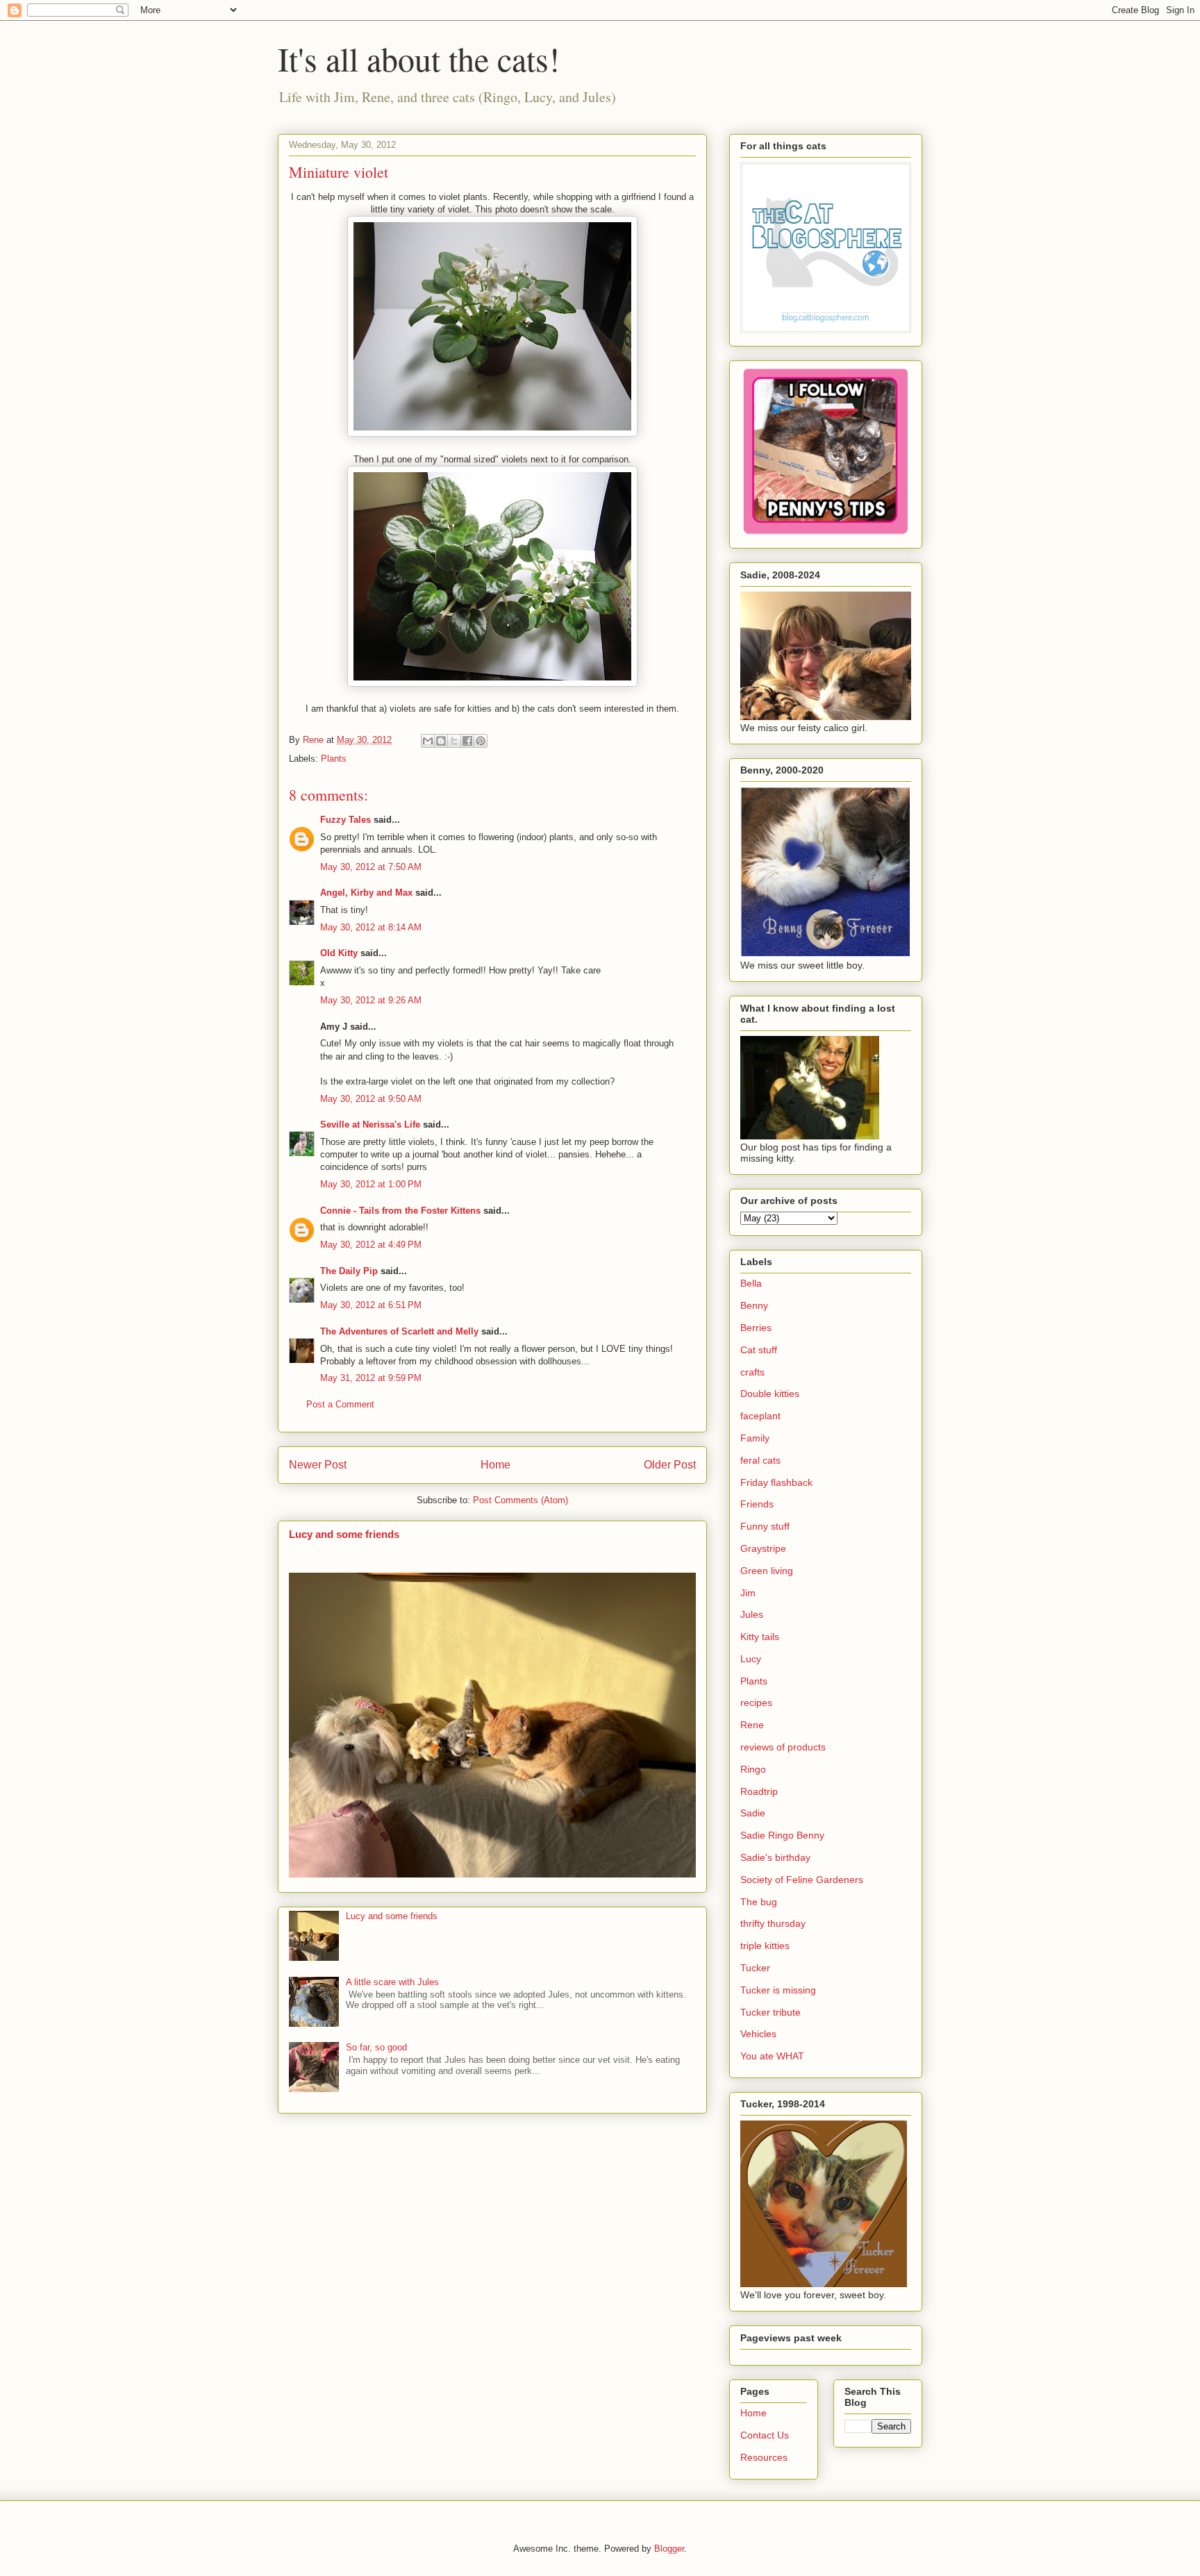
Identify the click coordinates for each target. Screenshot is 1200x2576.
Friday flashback (776, 1482)
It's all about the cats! (419, 58)
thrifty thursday (773, 1923)
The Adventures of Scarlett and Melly (399, 1331)
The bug (759, 1902)
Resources (764, 2457)
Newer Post (318, 1465)
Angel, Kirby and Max (366, 893)
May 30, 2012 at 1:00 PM (371, 1184)
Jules (752, 1614)
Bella (751, 1283)
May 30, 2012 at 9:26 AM (371, 1000)
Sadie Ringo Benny (782, 1835)
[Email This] (428, 741)
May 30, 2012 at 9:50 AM (371, 1099)
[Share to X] (454, 741)
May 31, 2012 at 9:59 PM (371, 1378)
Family (755, 1438)
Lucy (751, 1659)
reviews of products (783, 1747)
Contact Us (765, 2435)
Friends (757, 1504)
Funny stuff (765, 1526)
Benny (754, 1305)
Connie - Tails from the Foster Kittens (400, 1211)
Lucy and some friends (344, 1534)
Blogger (669, 2549)
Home (495, 1465)
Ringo (753, 1769)
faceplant (760, 1416)
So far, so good (376, 2047)
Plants (334, 759)
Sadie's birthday (775, 1857)
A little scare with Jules (392, 1982)
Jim (748, 1593)
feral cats (760, 1460)
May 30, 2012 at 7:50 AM (371, 867)
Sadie (753, 1813)
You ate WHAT (772, 2056)
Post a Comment (340, 1404)
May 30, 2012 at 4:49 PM (371, 1245)
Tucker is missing (778, 1990)
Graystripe (763, 1548)
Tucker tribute (770, 2012)
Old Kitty (339, 953)
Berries (756, 1328)
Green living (767, 1571)
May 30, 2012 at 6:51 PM (371, 1305)
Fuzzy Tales (345, 820)
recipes (756, 1703)
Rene (752, 1725)
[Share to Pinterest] (481, 741)
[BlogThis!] (441, 741)
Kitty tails (760, 1637)
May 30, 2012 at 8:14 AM (371, 927)
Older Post (670, 1465)
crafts (752, 1372)
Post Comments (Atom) (520, 1500)
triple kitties (765, 1946)
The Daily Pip (350, 1271)
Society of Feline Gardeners (802, 1880)
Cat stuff (759, 1350)
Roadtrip (759, 1791)
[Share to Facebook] (467, 741)
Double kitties (770, 1394)
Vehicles (758, 2034)
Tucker (755, 1968)
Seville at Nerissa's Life (370, 1124)
